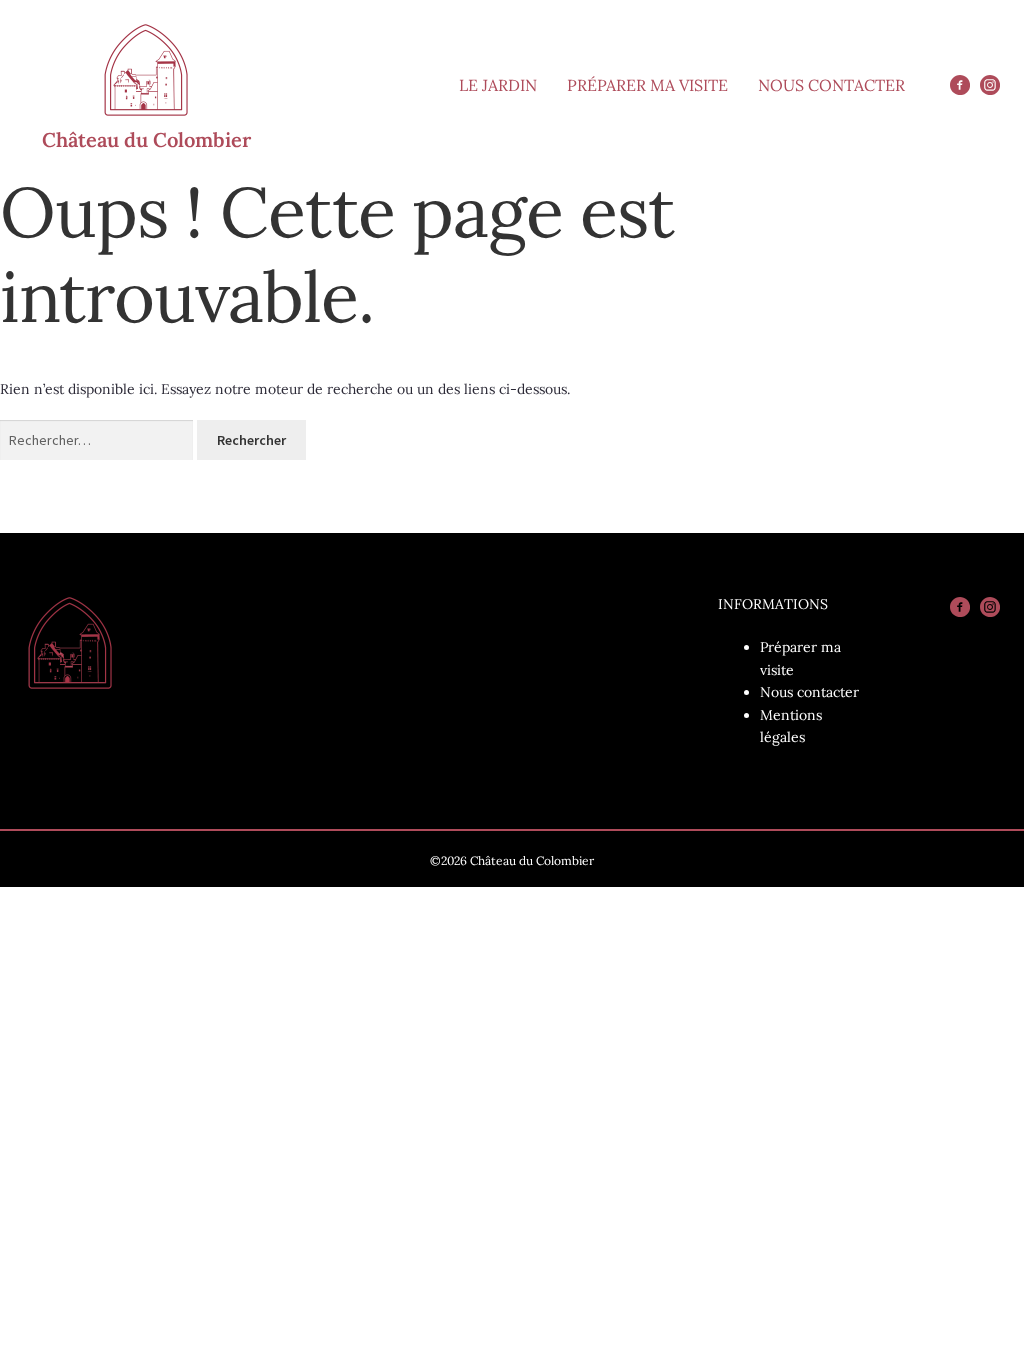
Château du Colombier (146, 139)
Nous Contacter (831, 85)
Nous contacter (809, 692)
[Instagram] (990, 85)
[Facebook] (960, 85)
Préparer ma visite (647, 85)
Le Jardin (498, 85)
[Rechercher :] (98, 440)
